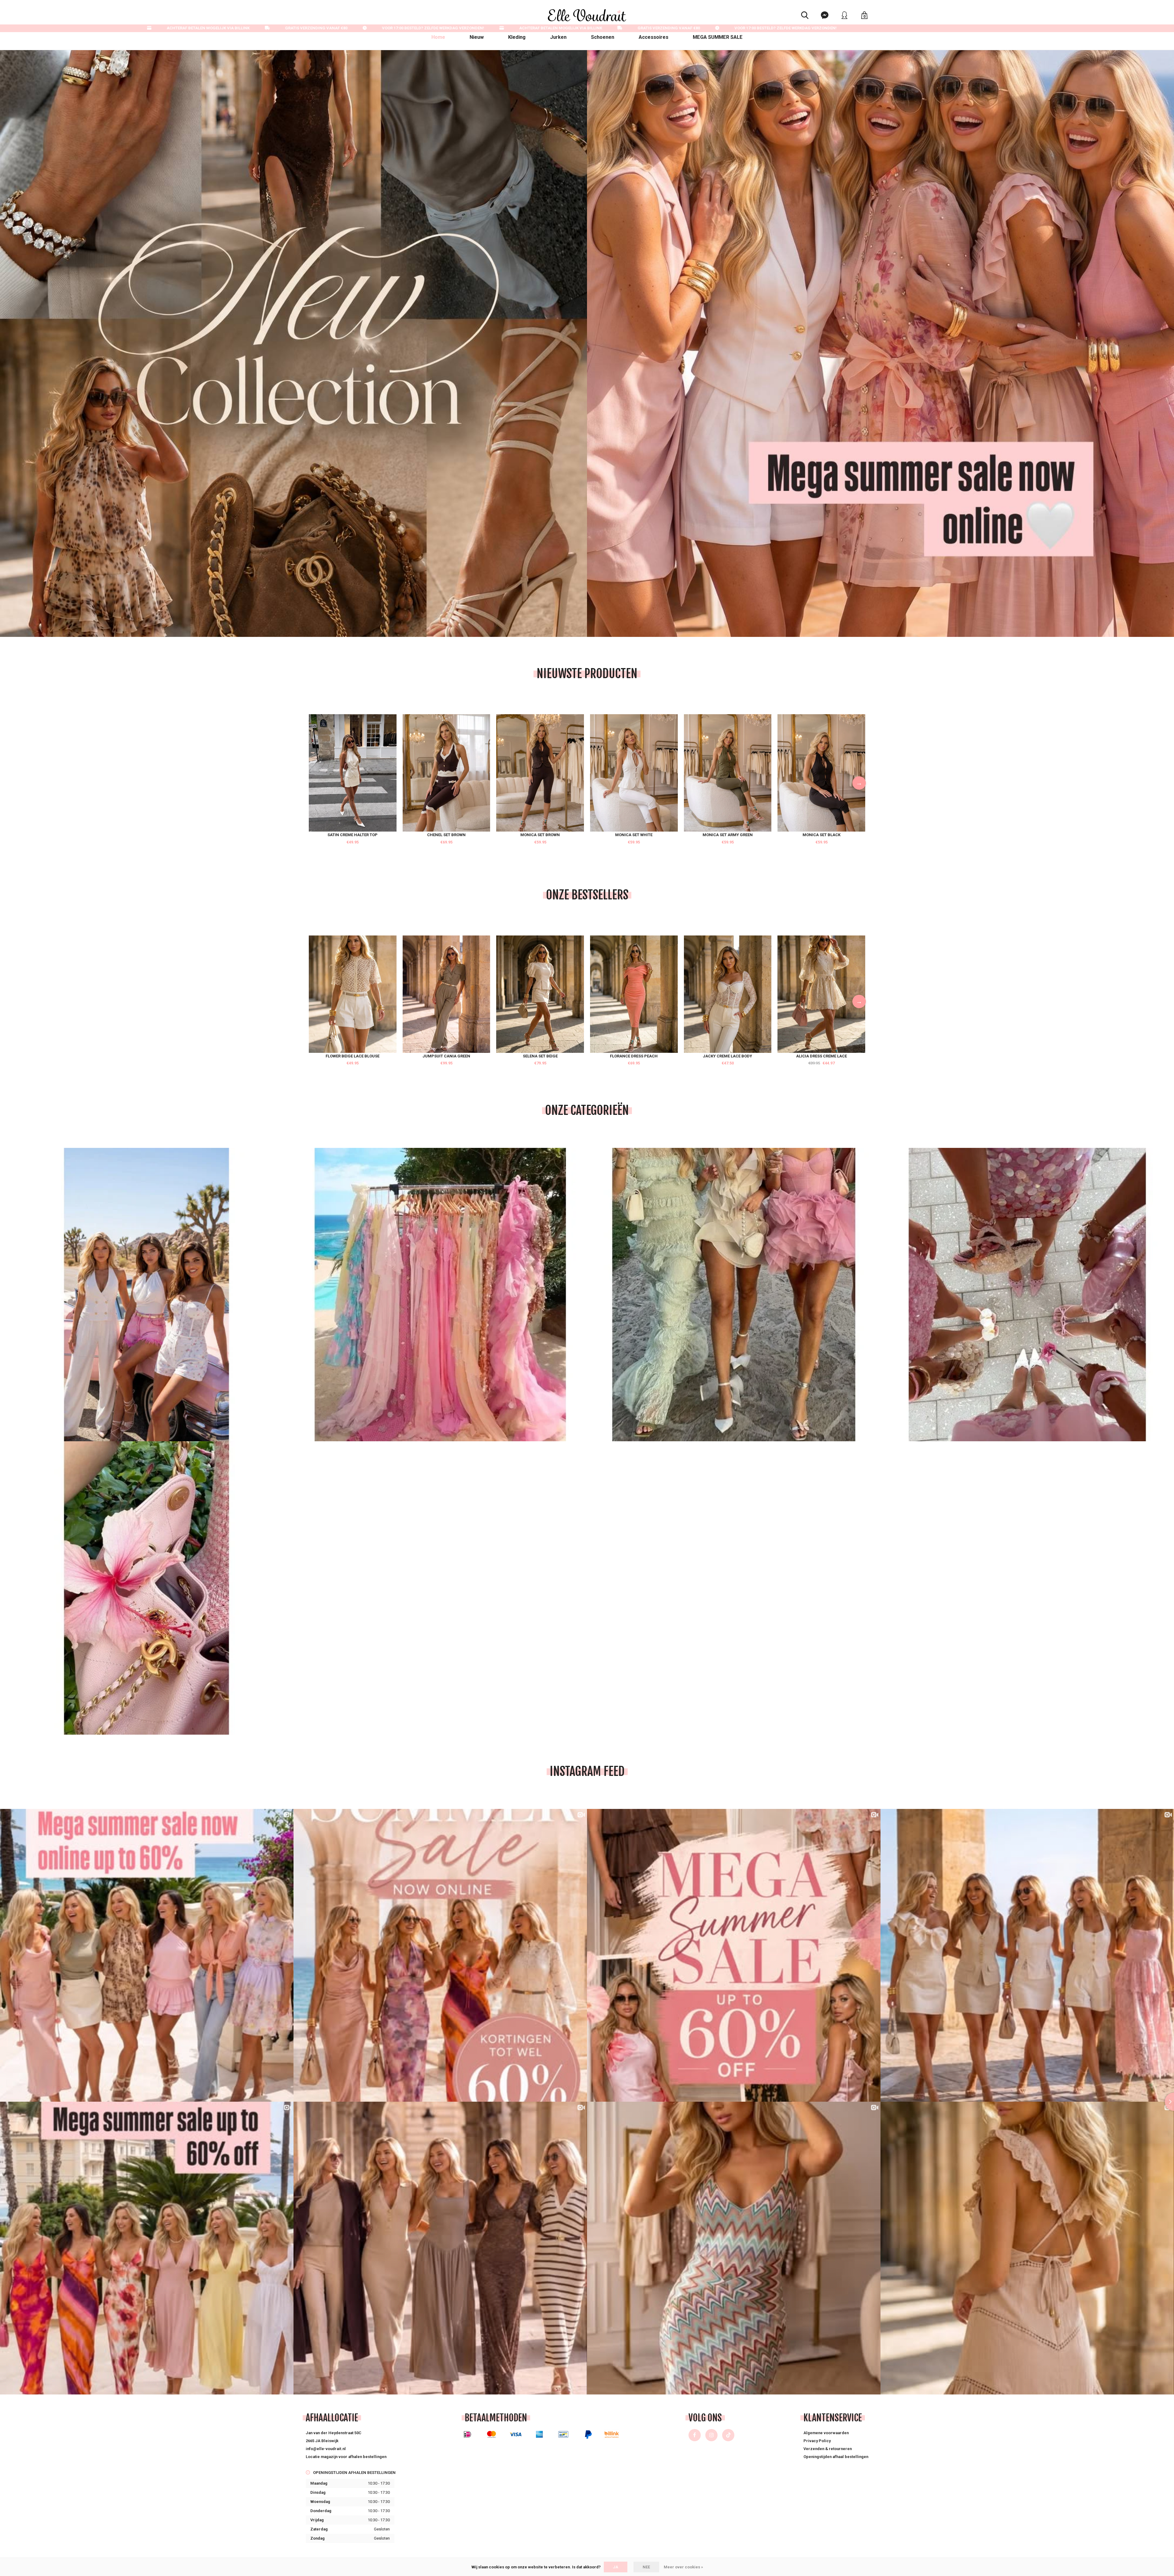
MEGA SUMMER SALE (718, 37)
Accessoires (653, 37)
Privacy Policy (817, 2441)
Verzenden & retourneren (828, 2449)
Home (438, 37)
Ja (616, 2567)
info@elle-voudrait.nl (326, 2449)
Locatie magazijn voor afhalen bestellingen (346, 2457)
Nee (646, 2567)
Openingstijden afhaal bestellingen (836, 2457)
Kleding (517, 37)
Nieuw (477, 37)
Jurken (558, 37)
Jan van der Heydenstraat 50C (334, 2433)
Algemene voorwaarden (826, 2433)
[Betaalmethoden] (467, 2434)
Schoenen (603, 37)
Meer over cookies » (683, 2567)
